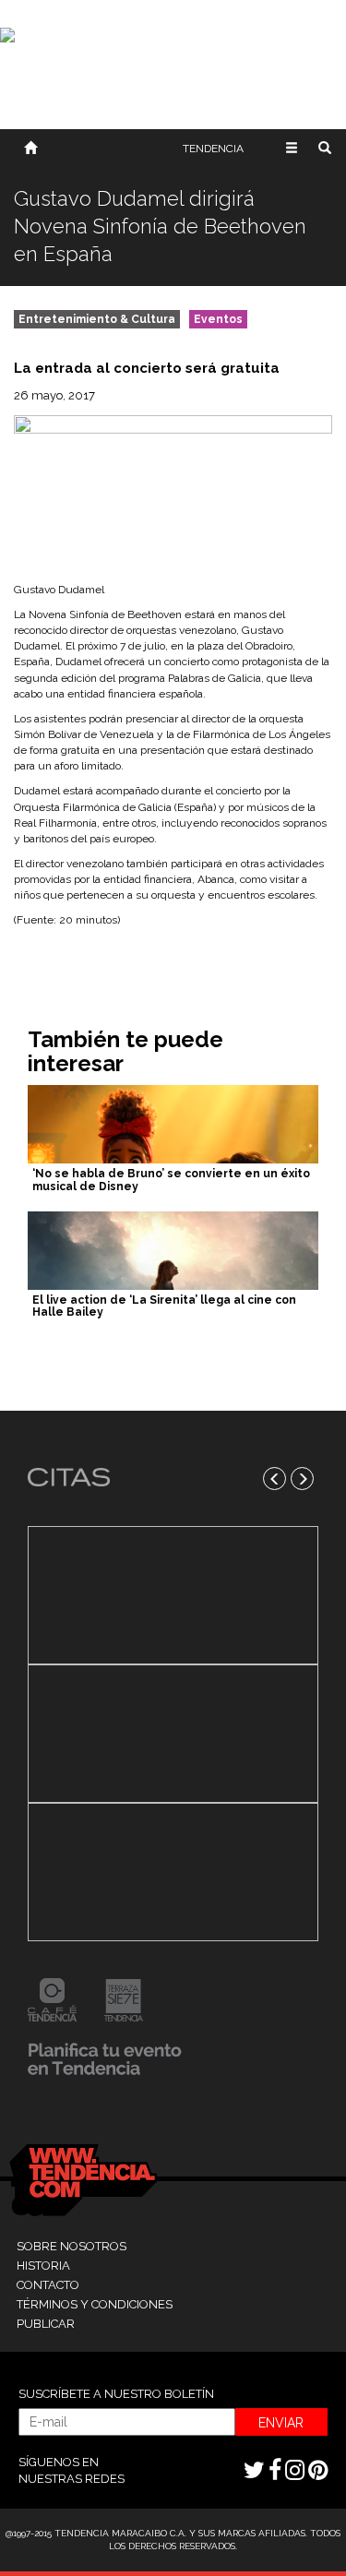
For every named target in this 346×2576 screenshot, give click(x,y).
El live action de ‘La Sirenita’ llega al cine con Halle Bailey (164, 1306)
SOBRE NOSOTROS (72, 2246)
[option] (173, 1734)
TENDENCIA (213, 149)
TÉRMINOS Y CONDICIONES (95, 2304)
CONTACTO (48, 2285)
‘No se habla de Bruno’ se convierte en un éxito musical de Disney (171, 1180)
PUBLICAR (46, 2324)
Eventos (218, 319)
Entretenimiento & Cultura (97, 319)
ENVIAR (281, 2423)
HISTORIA (43, 2266)
